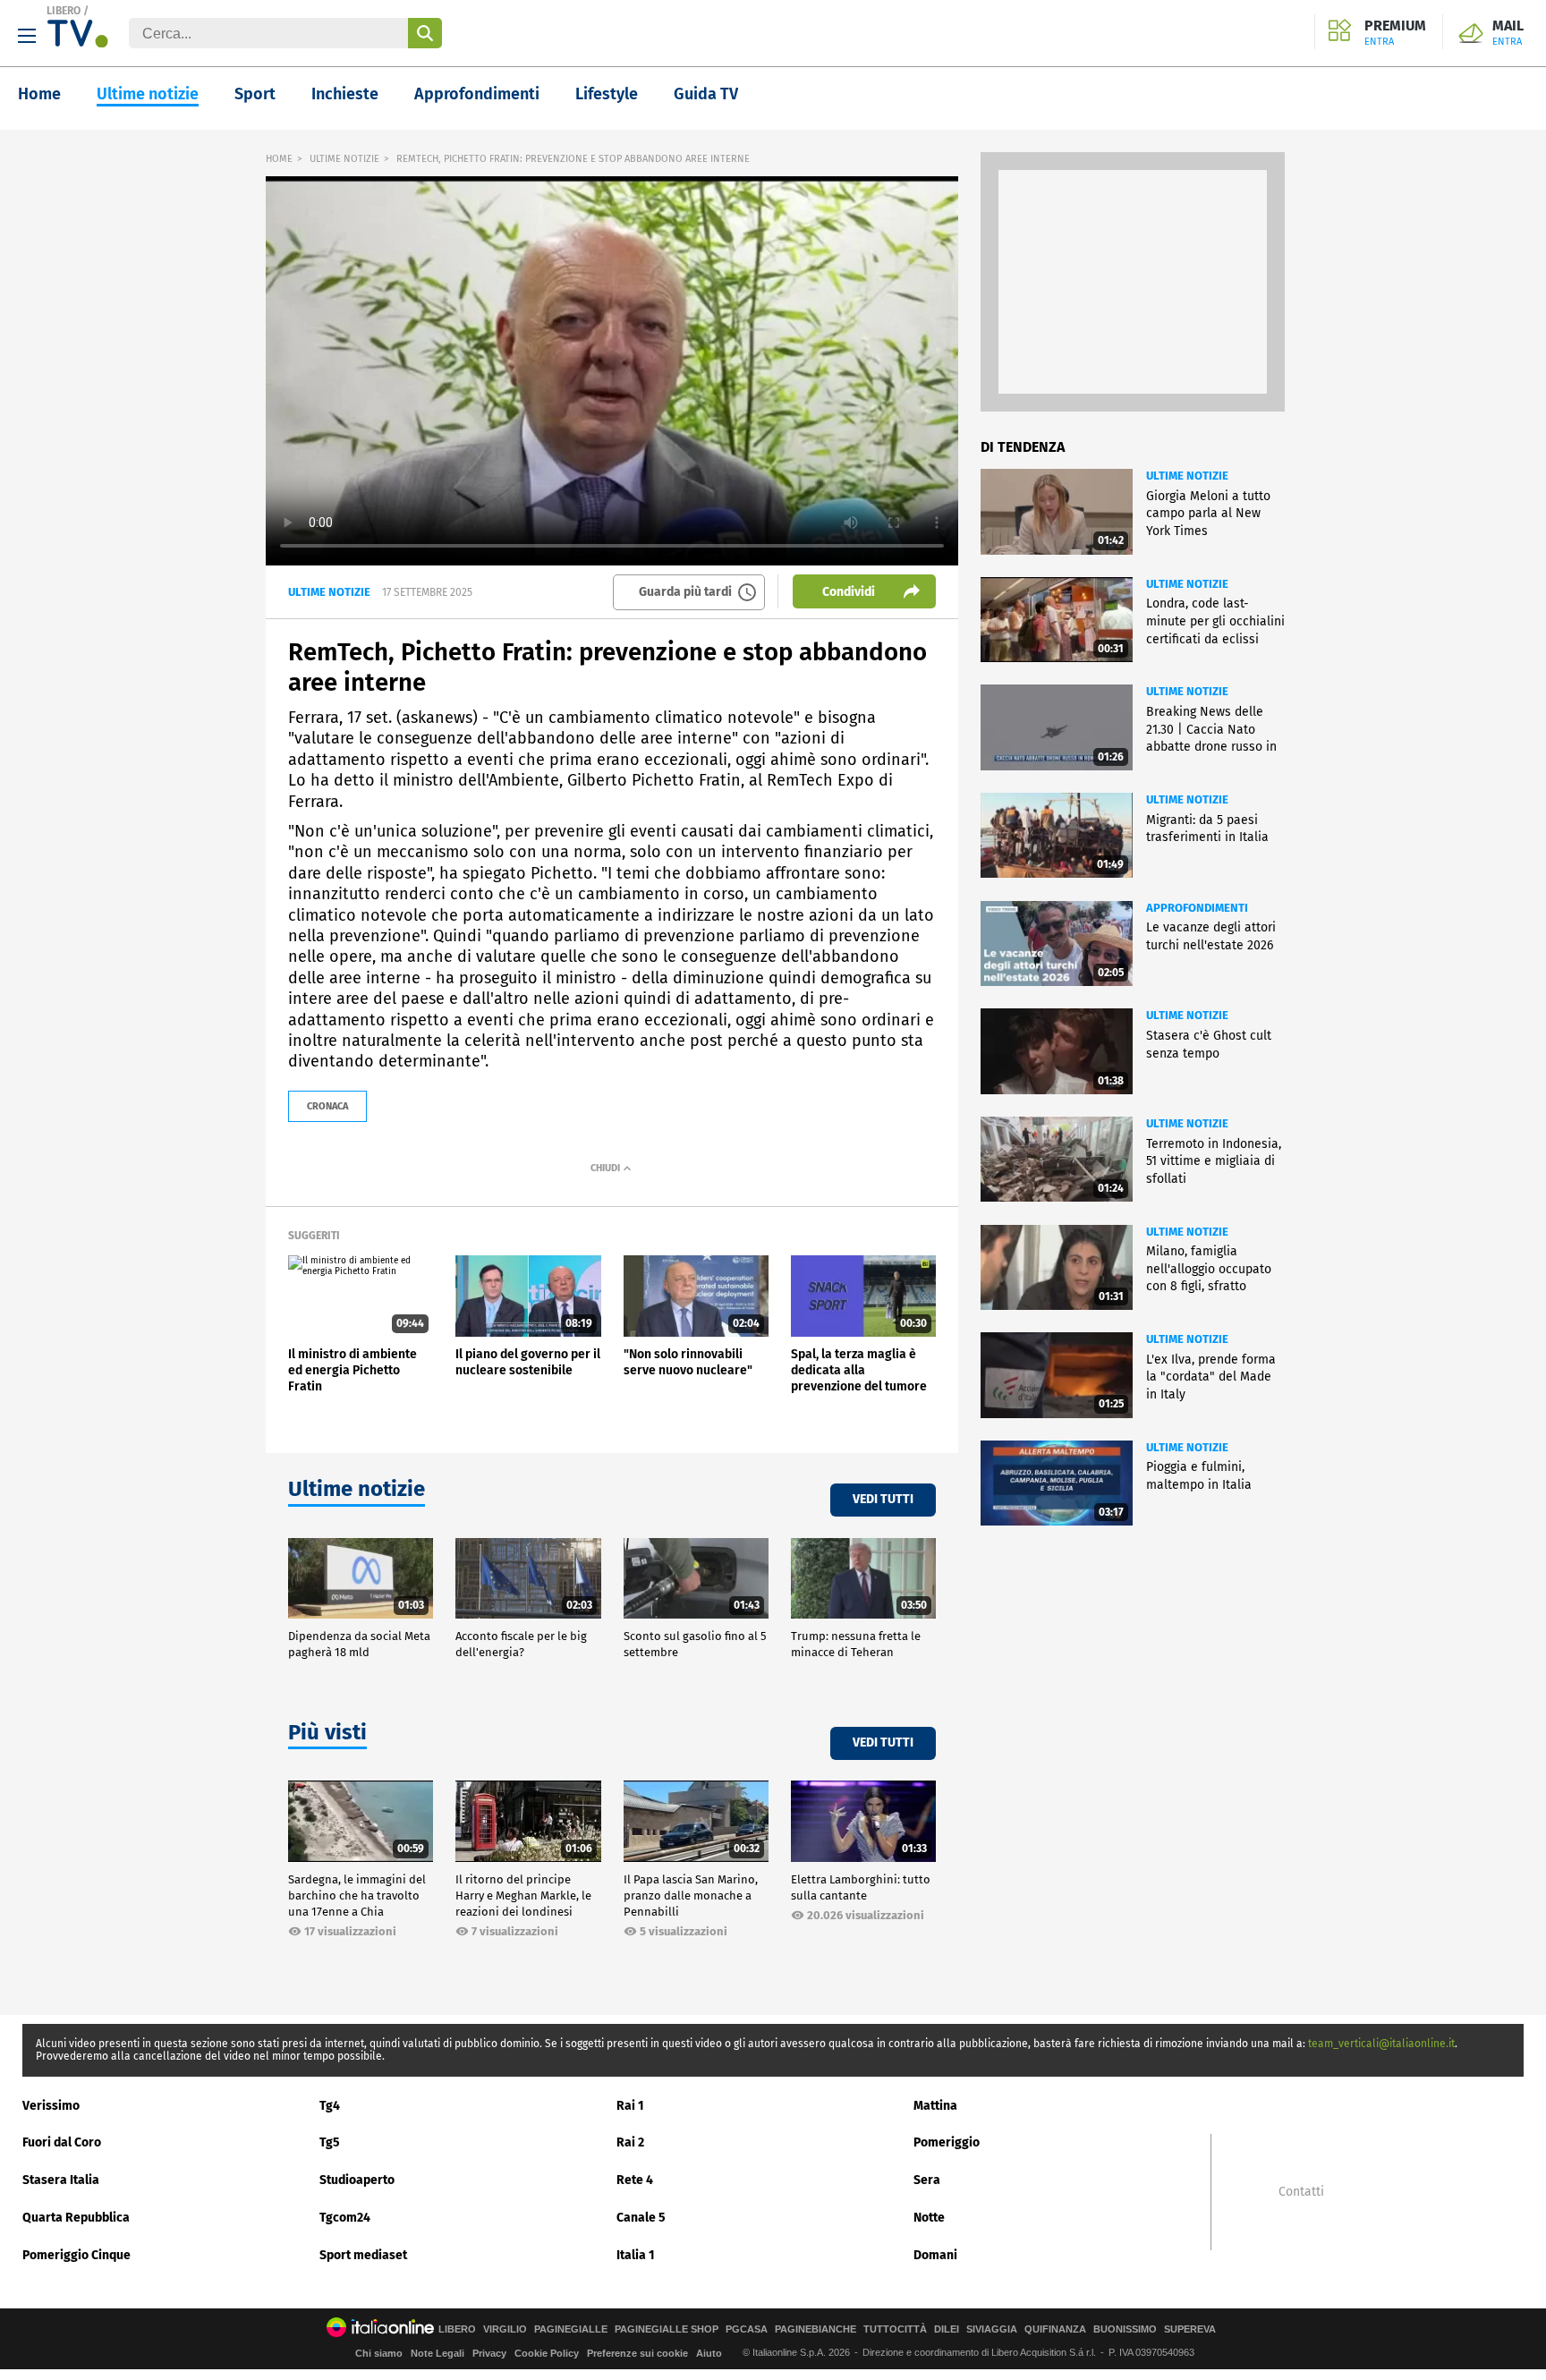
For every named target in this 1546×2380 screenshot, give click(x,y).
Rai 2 (630, 2142)
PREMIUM (1395, 33)
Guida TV (706, 94)
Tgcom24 (345, 2218)
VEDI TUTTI (883, 1499)
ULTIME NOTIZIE (344, 159)
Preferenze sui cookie (637, 2353)
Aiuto (709, 2353)
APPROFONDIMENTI (1197, 908)
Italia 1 (636, 2255)
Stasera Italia (61, 2180)
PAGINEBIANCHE (815, 2329)
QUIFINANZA (1055, 2329)
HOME (279, 159)
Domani (935, 2255)
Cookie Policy (547, 2353)
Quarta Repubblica (76, 2218)
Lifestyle (607, 94)
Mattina (935, 2106)
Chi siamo (379, 2353)
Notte (929, 2218)
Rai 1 (630, 2106)
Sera (927, 2180)
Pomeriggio (947, 2142)
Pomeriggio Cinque (76, 2255)
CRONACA (327, 1106)
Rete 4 (635, 2180)
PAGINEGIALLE (571, 2329)
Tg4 (330, 2106)
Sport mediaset (363, 2255)
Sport (255, 94)
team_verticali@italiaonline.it (1381, 2044)
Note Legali (437, 2353)
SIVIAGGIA (992, 2329)
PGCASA (747, 2329)
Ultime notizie (148, 94)
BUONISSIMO (1125, 2329)
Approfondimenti (477, 94)
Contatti (1301, 2192)
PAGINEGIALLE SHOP (667, 2329)
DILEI (947, 2329)
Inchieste (345, 94)
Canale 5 (641, 2218)
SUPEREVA (1190, 2329)
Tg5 (330, 2142)
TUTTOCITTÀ (895, 2329)
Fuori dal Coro (62, 2142)
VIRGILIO (505, 2329)
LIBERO (64, 11)
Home (39, 94)
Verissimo (51, 2106)
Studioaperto (357, 2180)
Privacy (489, 2353)
